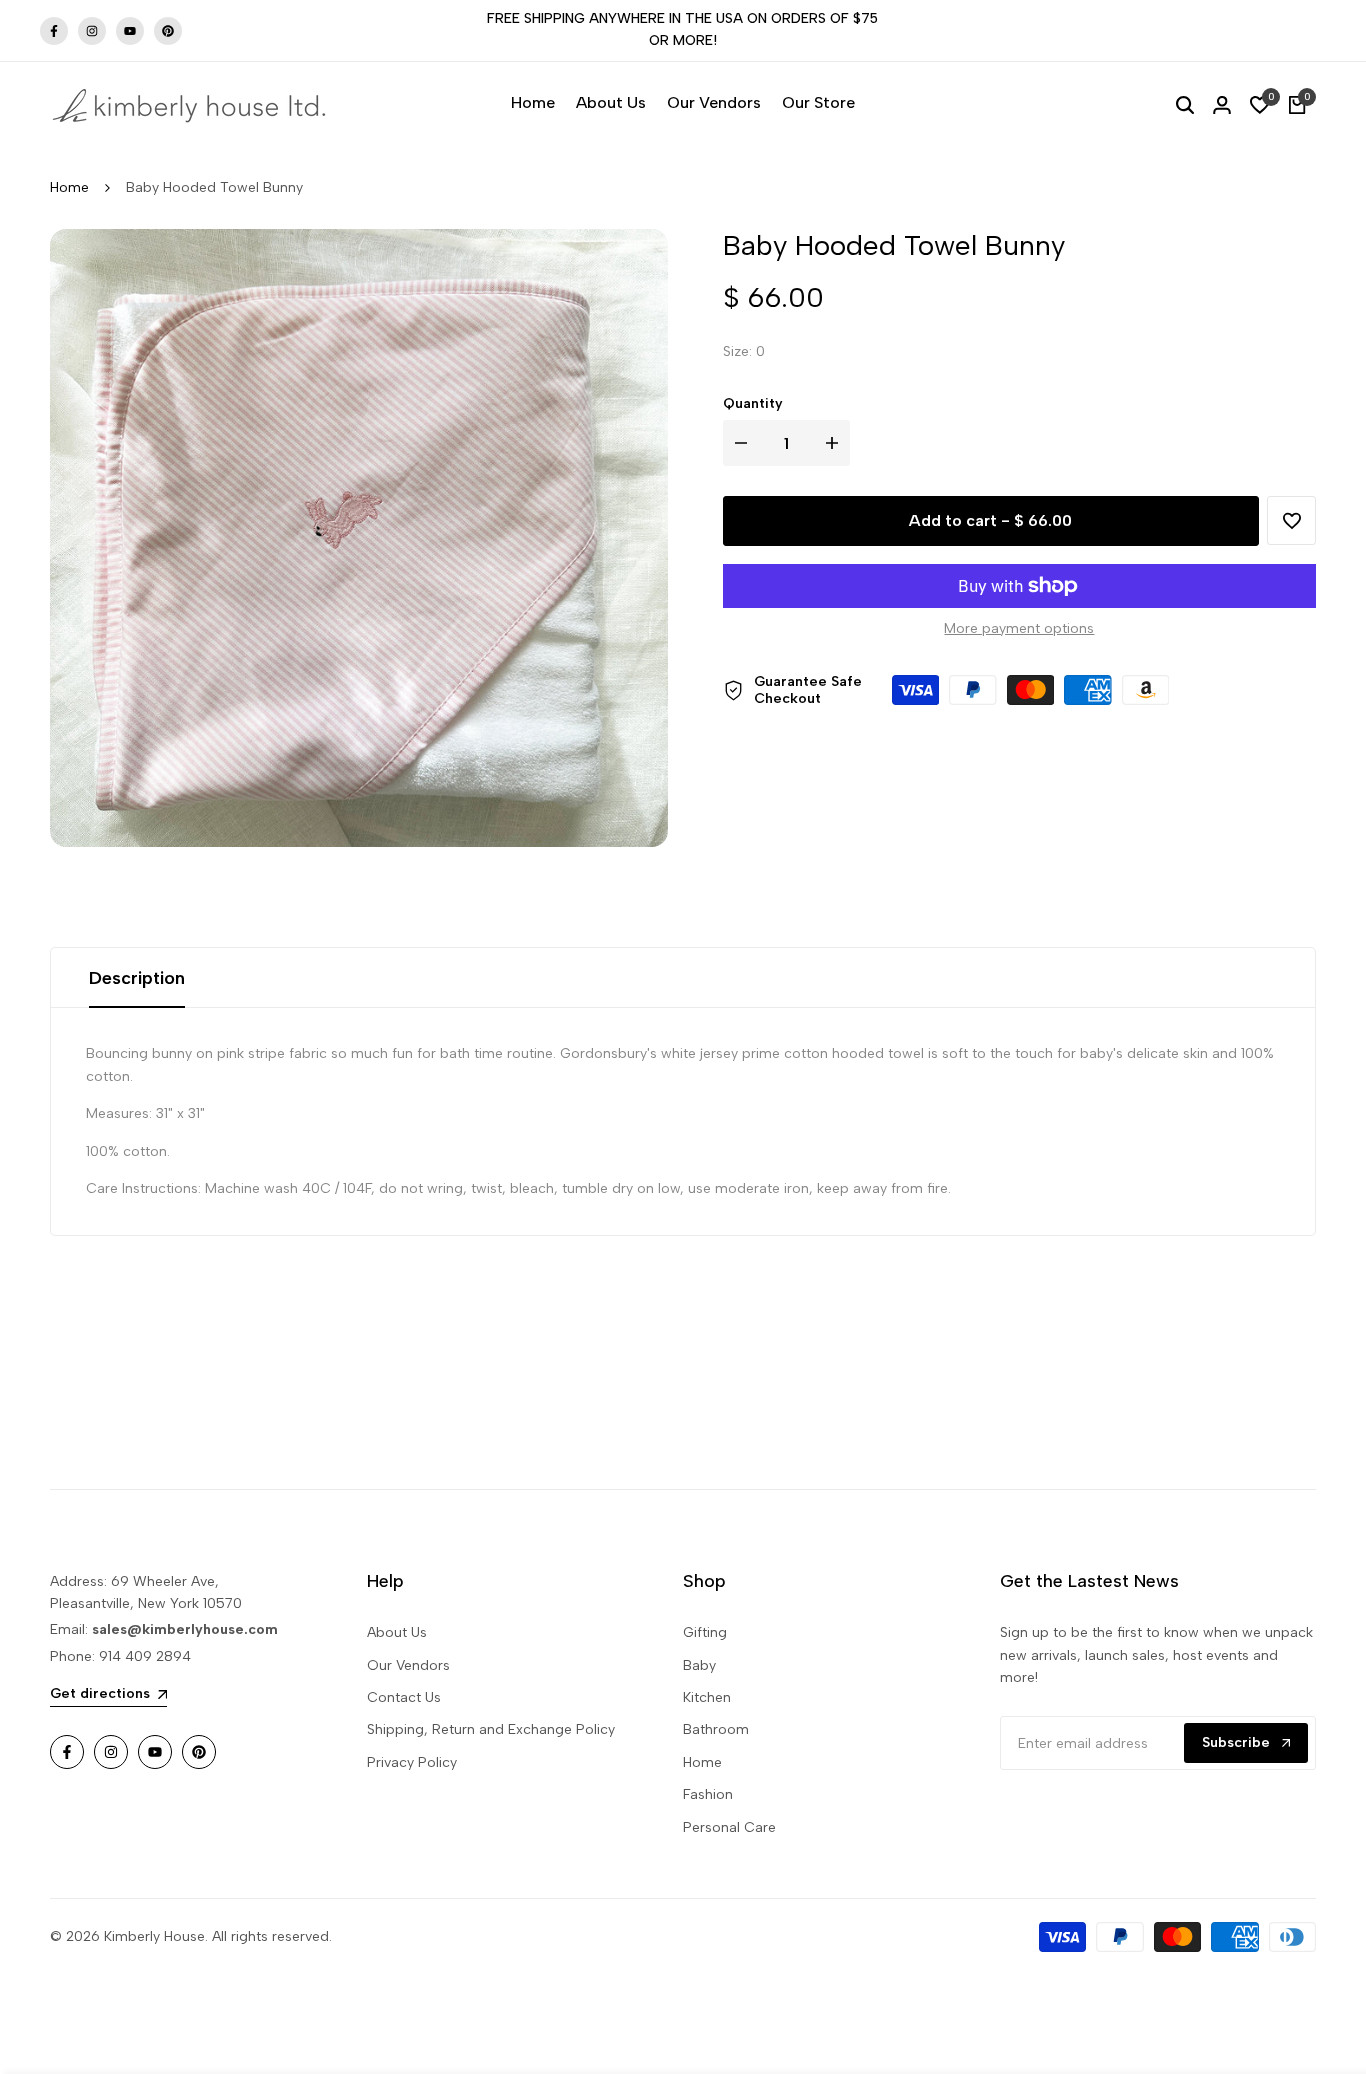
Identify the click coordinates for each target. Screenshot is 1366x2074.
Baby (699, 1665)
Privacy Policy (412, 1762)
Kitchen (707, 1697)
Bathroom (716, 1729)
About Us (397, 1632)
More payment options (1019, 628)
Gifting (705, 1632)
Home (69, 187)
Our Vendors (408, 1665)
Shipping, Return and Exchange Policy (491, 1729)
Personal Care (729, 1827)
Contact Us (404, 1697)
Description (137, 978)
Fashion (708, 1794)
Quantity (753, 403)
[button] (1291, 521)
